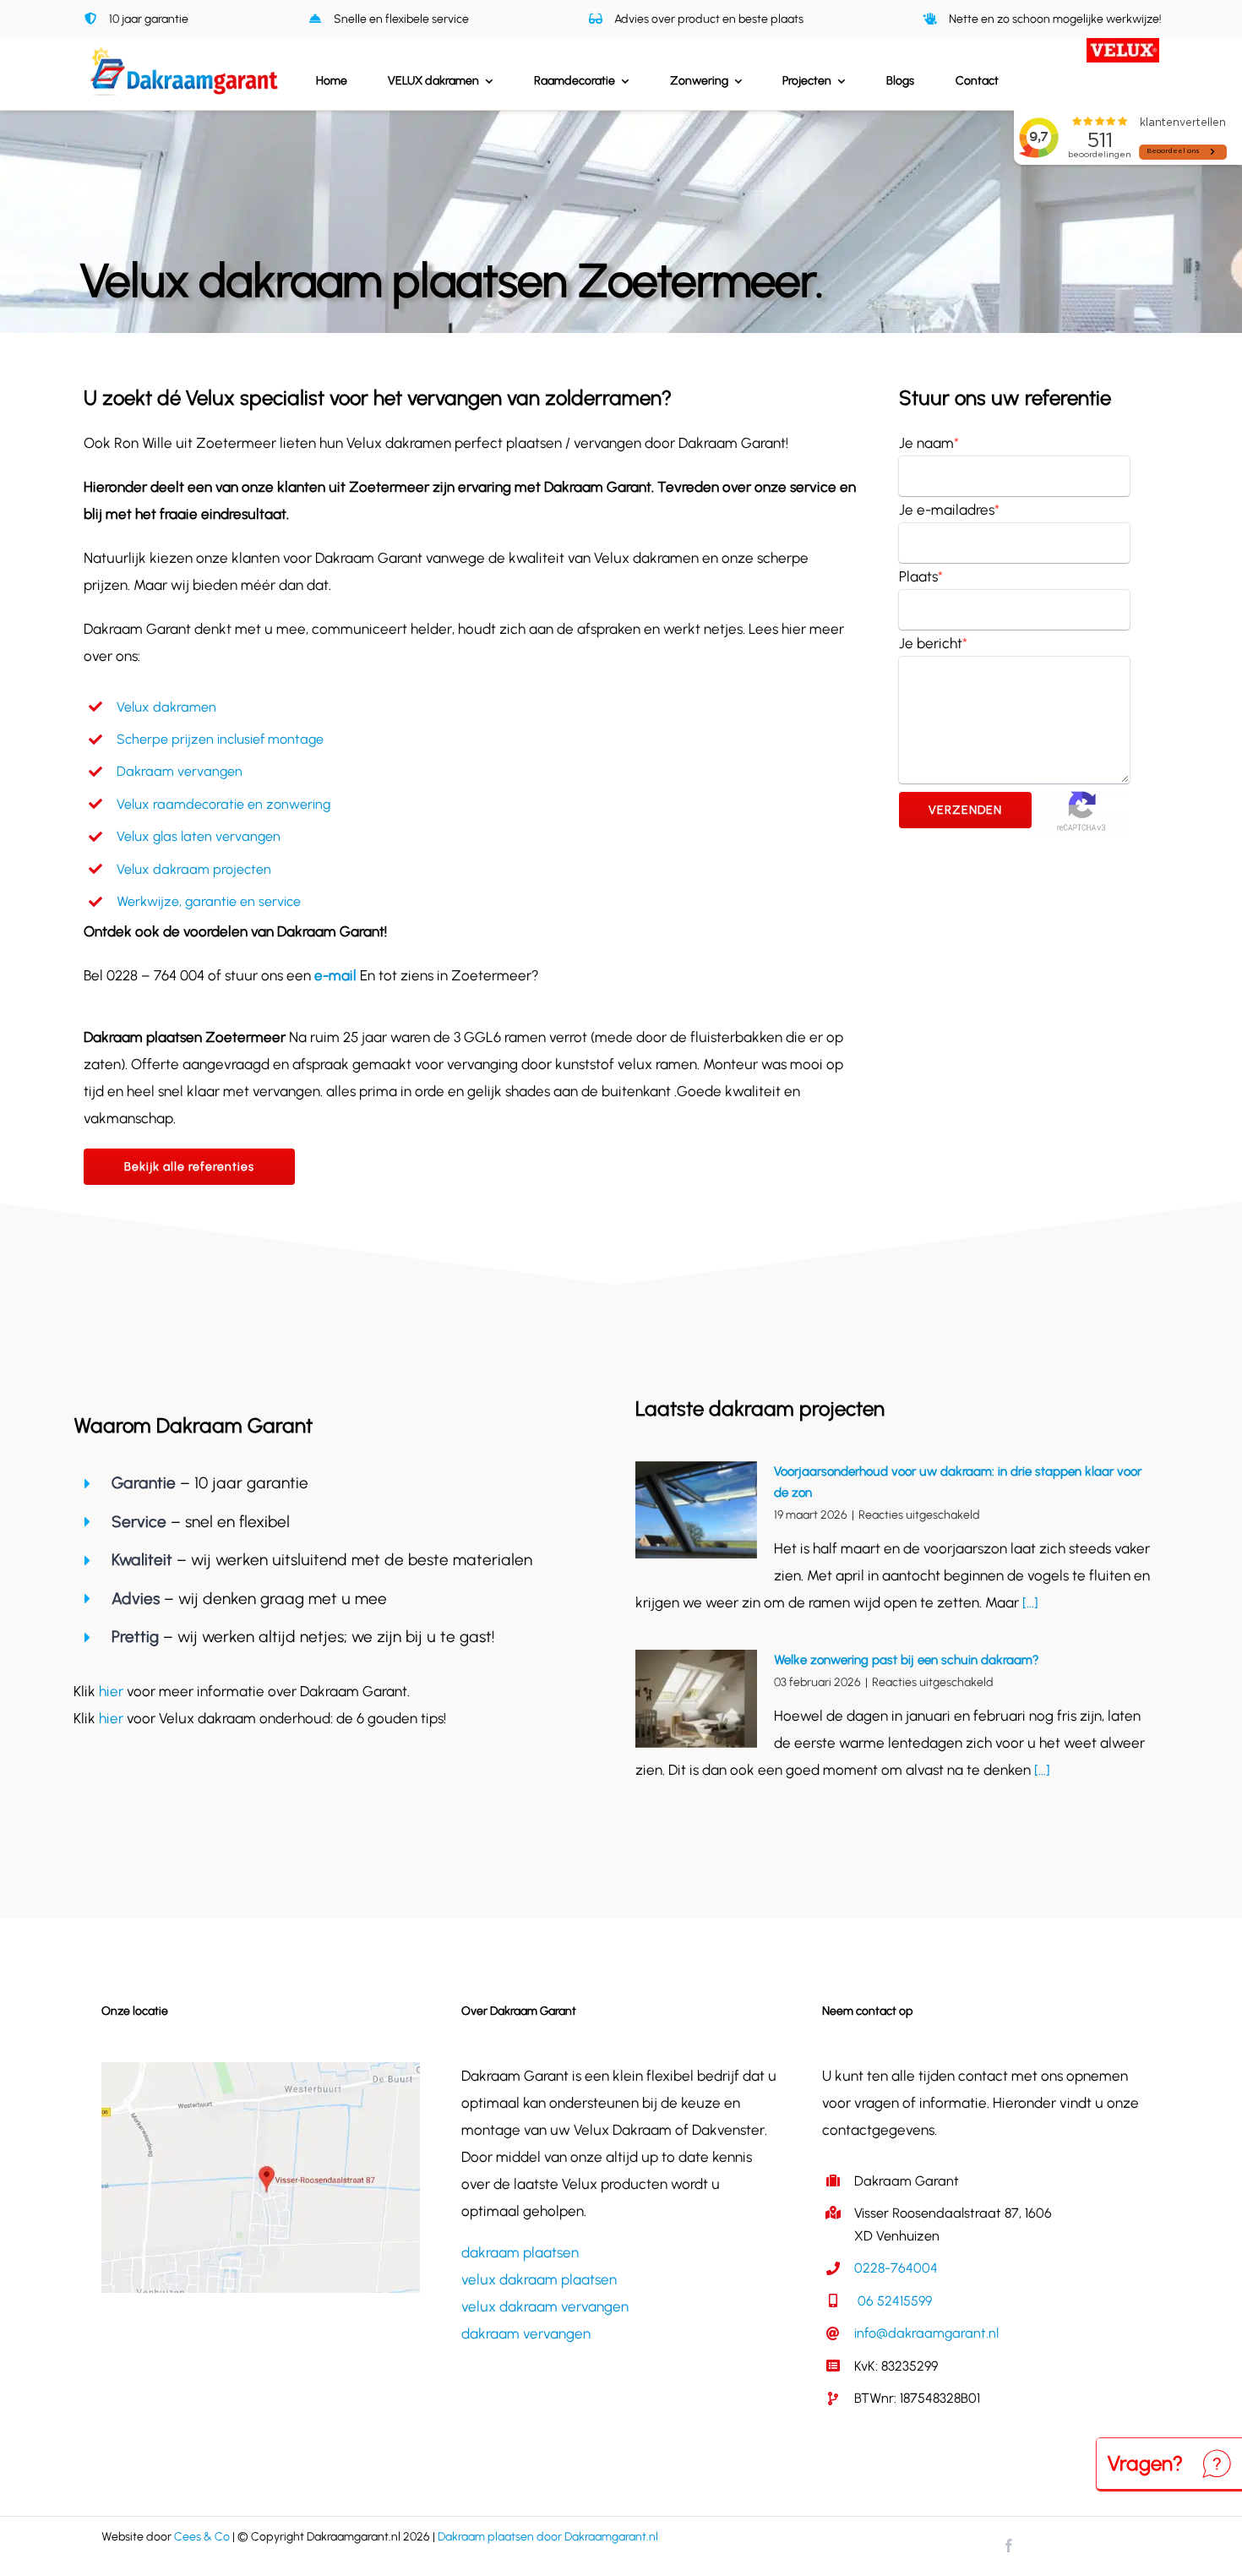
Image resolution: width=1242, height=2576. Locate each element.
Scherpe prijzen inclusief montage (220, 739)
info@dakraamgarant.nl (926, 2333)
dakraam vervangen (526, 2333)
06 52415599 (893, 2301)
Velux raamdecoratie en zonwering (223, 804)
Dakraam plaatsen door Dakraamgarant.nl (548, 2537)
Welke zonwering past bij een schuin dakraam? (907, 1660)
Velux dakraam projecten (194, 869)
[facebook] (1009, 2546)
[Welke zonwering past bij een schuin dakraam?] (696, 1699)
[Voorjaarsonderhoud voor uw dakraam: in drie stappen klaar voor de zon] (696, 1510)
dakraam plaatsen (520, 2252)
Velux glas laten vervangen (199, 836)
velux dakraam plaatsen (539, 2279)
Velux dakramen (166, 707)
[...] (1029, 1602)
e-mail (335, 975)
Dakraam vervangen (180, 771)
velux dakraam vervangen (545, 2306)
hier (113, 1691)
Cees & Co (202, 2537)
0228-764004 (896, 2268)
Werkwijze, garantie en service (209, 901)
